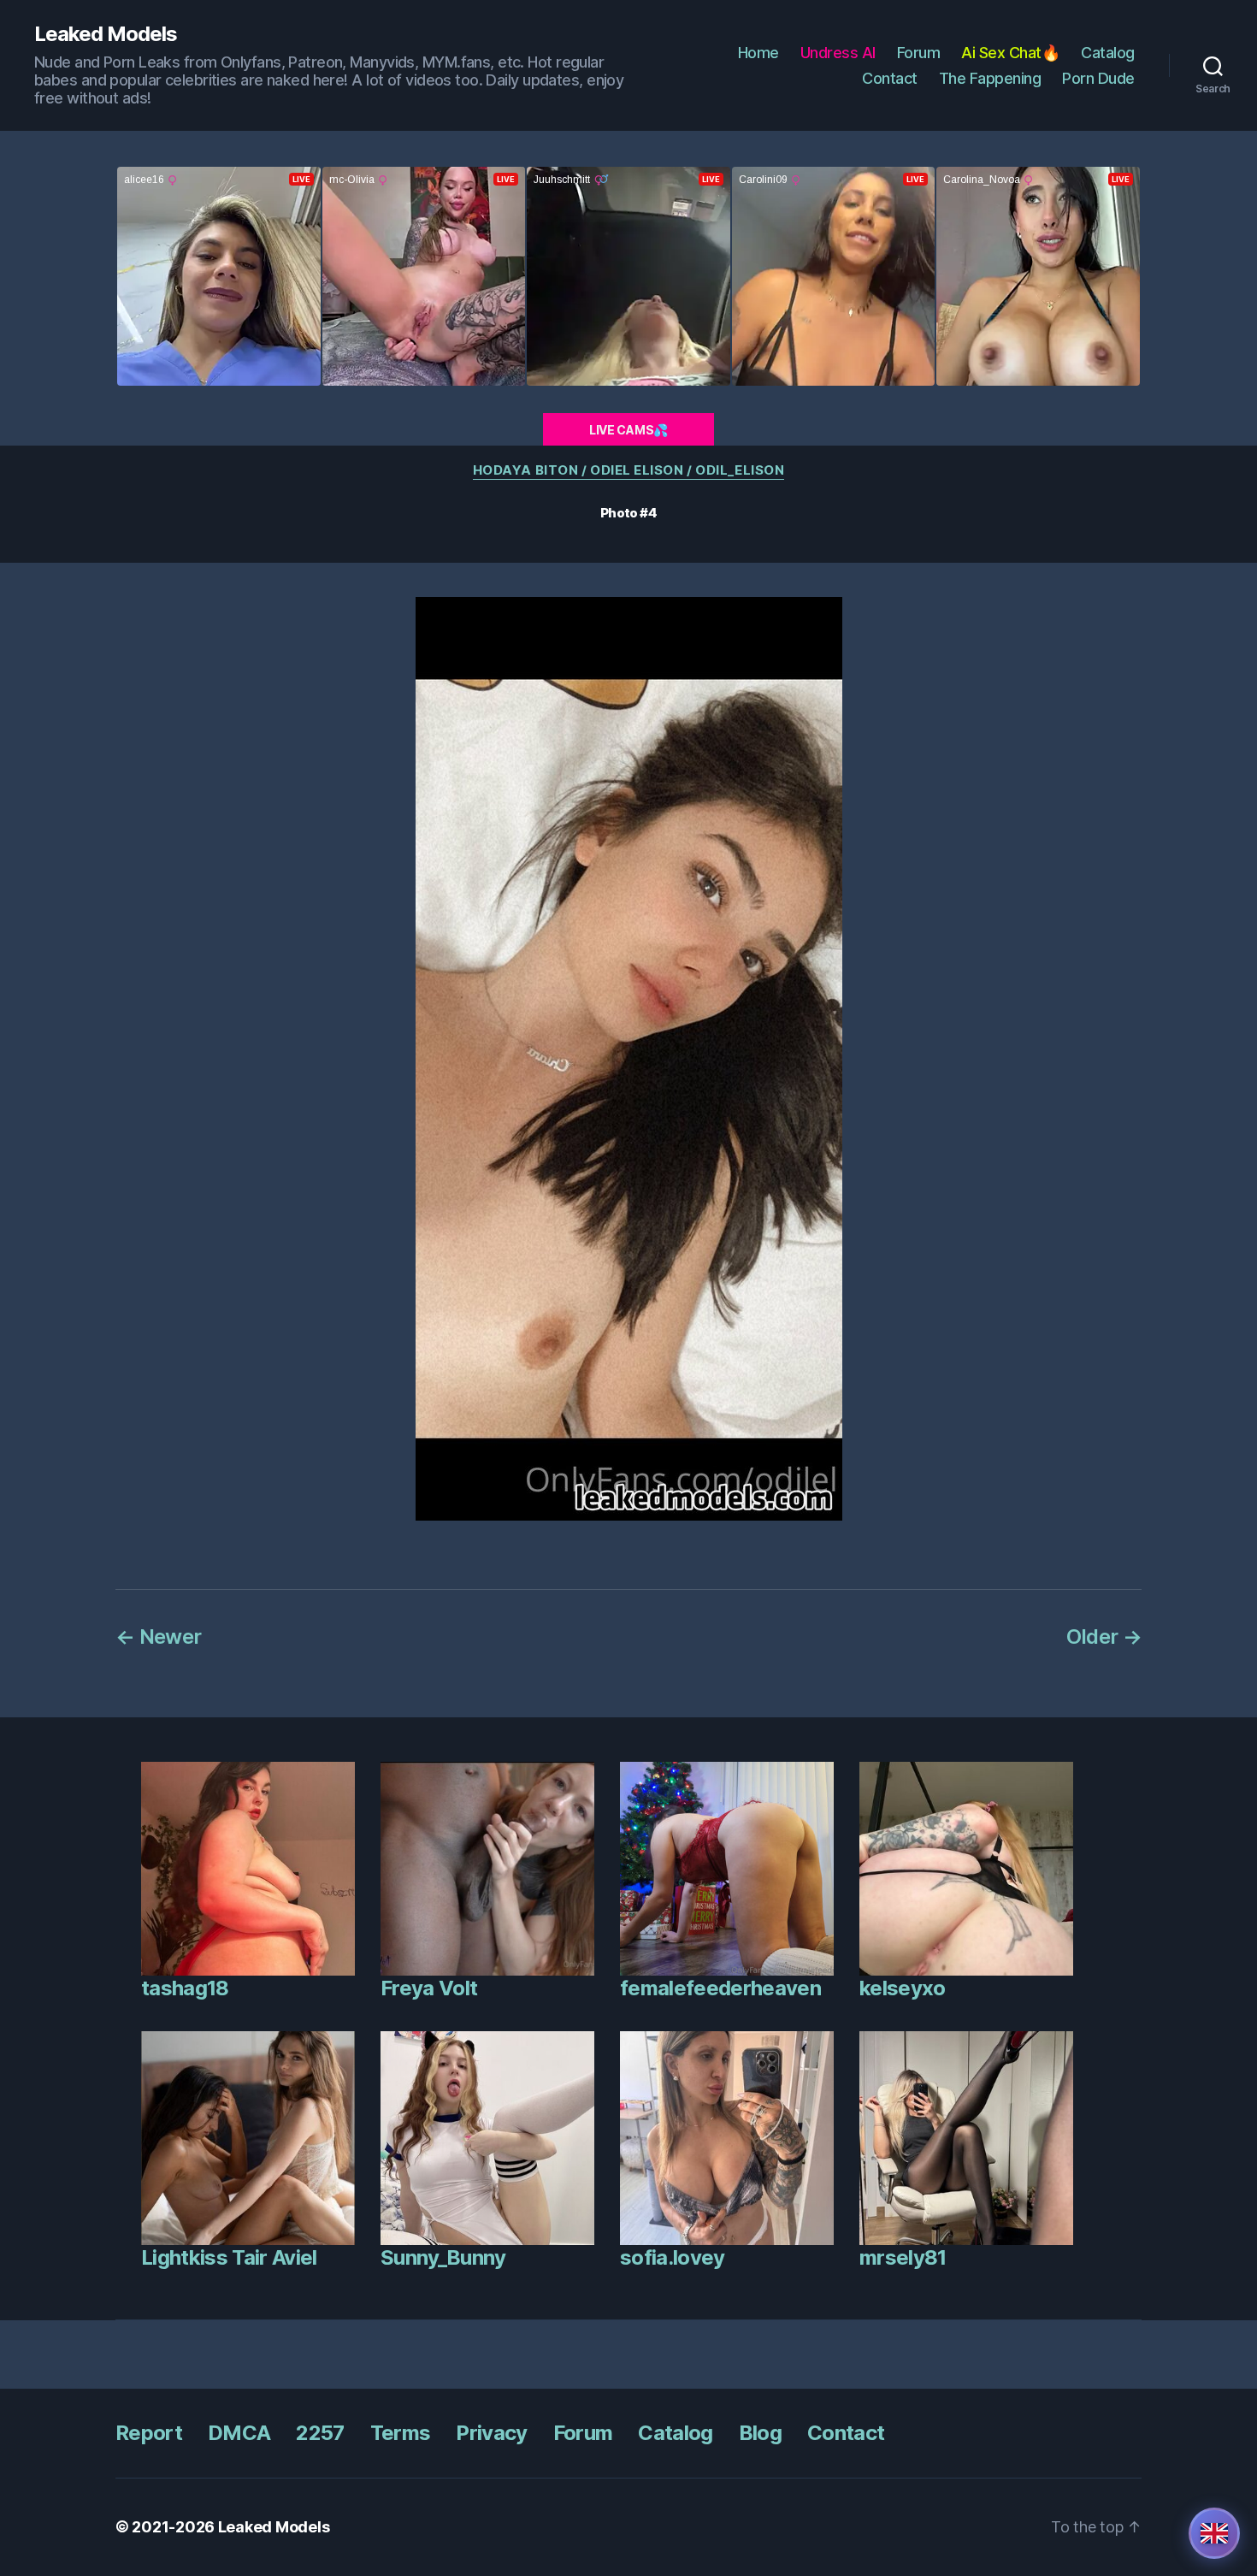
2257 (320, 2433)
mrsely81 (903, 2257)
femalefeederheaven (720, 1988)
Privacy (491, 2433)
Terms (401, 2433)
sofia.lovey (673, 2257)
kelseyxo (903, 1988)
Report (149, 2433)
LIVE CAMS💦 (628, 430)
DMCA (239, 2433)
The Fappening (990, 78)
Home (758, 53)
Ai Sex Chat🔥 (1010, 53)
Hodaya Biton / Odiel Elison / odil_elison (629, 470)
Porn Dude (1098, 78)
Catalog (1108, 53)
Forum (919, 53)
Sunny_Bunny (443, 2257)
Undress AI (838, 53)
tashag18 (185, 1988)
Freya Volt (429, 1988)
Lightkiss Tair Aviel (229, 2257)
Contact (890, 78)
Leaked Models (106, 34)
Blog (760, 2433)
